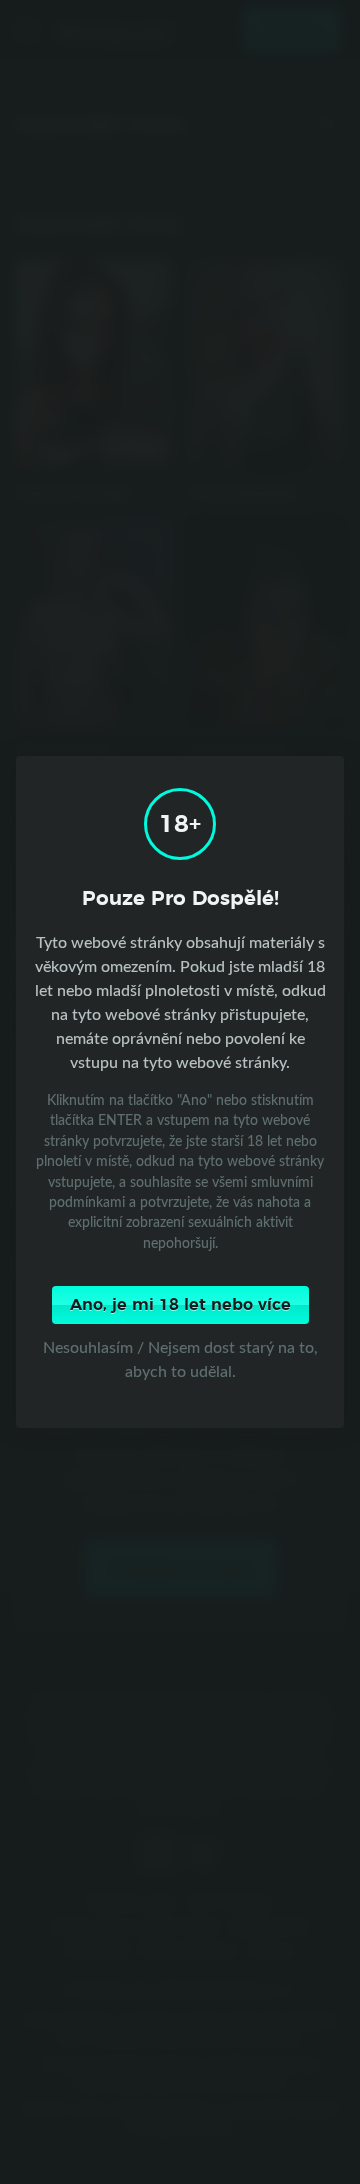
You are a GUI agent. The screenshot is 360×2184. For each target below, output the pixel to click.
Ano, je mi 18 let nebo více (180, 1305)
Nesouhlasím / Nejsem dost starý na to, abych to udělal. (180, 1359)
